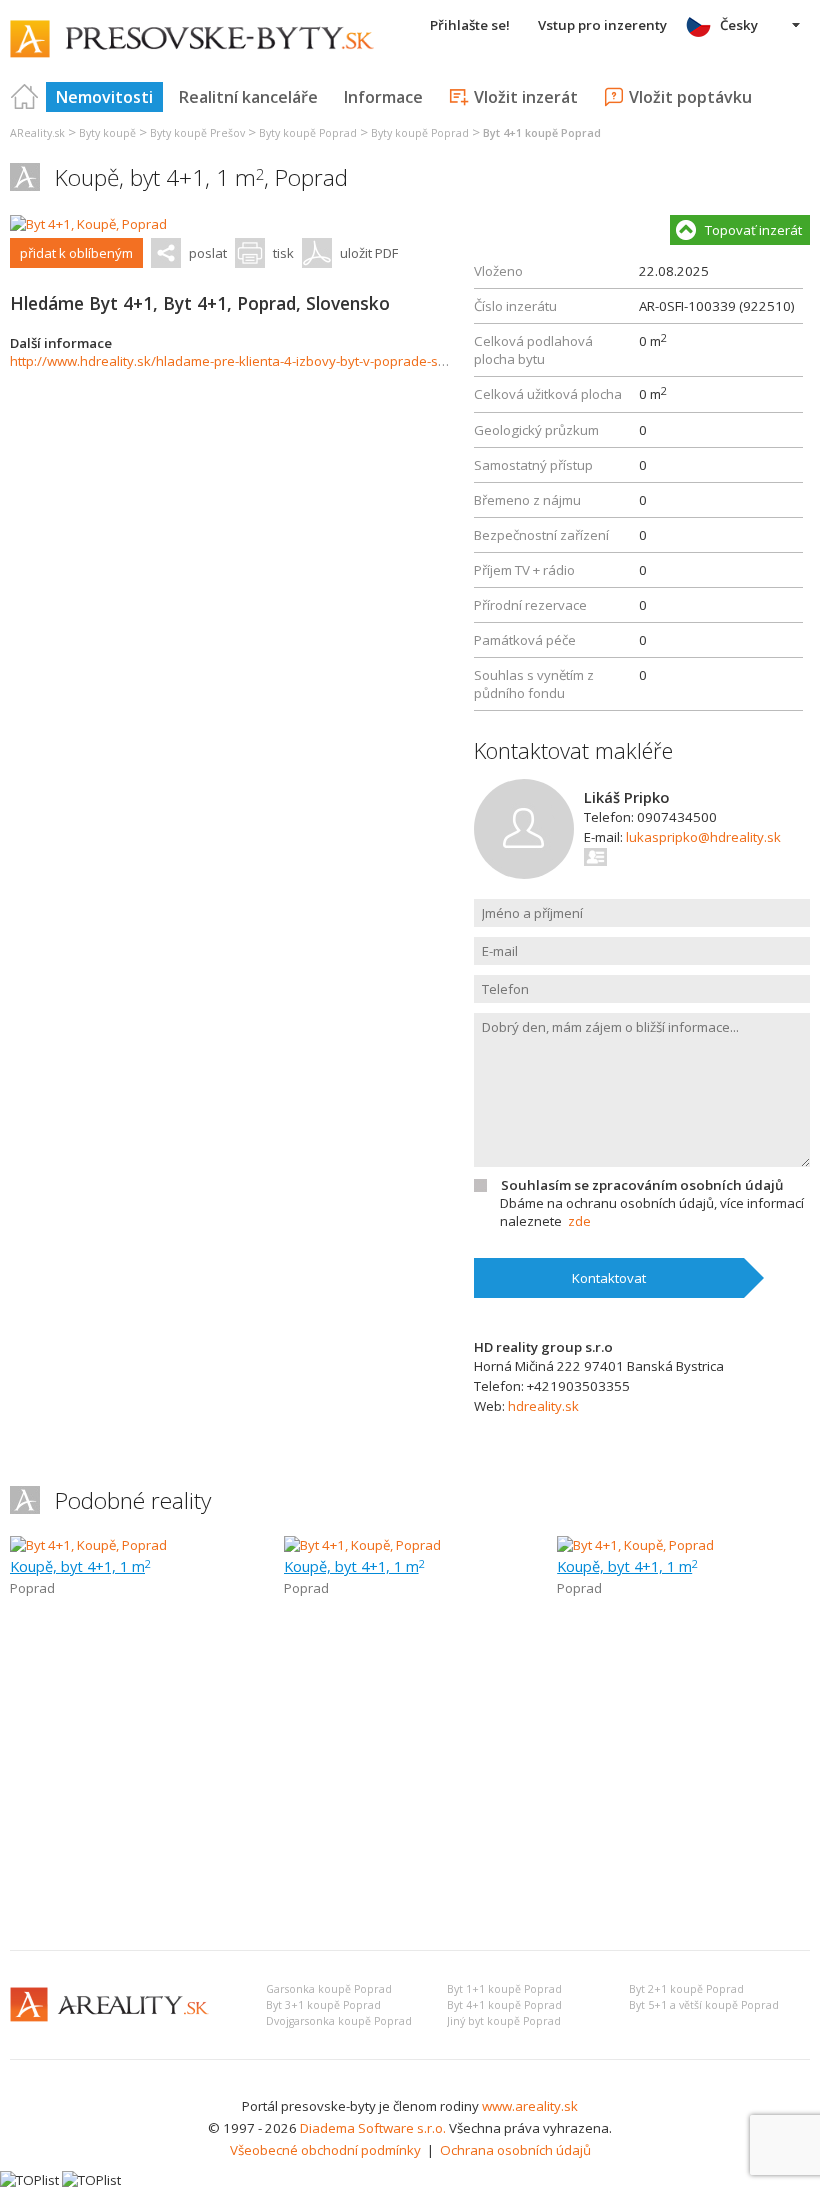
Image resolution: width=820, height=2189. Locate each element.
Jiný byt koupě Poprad (504, 2021)
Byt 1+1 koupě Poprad (504, 1989)
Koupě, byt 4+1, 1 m (80, 1566)
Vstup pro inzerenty (602, 25)
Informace (383, 97)
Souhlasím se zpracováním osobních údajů (642, 1185)
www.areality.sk (530, 2106)
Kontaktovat (609, 1278)
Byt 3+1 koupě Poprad (323, 2005)
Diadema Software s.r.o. (373, 2128)
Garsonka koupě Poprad (329, 1989)
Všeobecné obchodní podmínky (325, 2150)
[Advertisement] (410, 1785)
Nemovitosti (104, 97)
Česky (739, 25)
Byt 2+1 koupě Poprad (686, 1989)
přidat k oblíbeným (76, 253)
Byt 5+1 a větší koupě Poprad (704, 2005)
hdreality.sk (543, 1406)
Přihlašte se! (470, 25)
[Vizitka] (596, 857)
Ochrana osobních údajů (515, 2150)
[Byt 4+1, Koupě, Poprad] (88, 224)
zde (579, 1221)
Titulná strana (25, 97)
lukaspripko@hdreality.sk (703, 837)
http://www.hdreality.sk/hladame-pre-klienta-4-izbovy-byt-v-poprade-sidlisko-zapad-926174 (291, 361)
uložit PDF (369, 253)
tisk (283, 253)
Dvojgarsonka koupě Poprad (339, 2021)
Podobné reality (133, 1500)
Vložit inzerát (526, 97)
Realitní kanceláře (248, 97)
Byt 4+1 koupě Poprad (504, 2005)
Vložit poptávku (690, 97)
